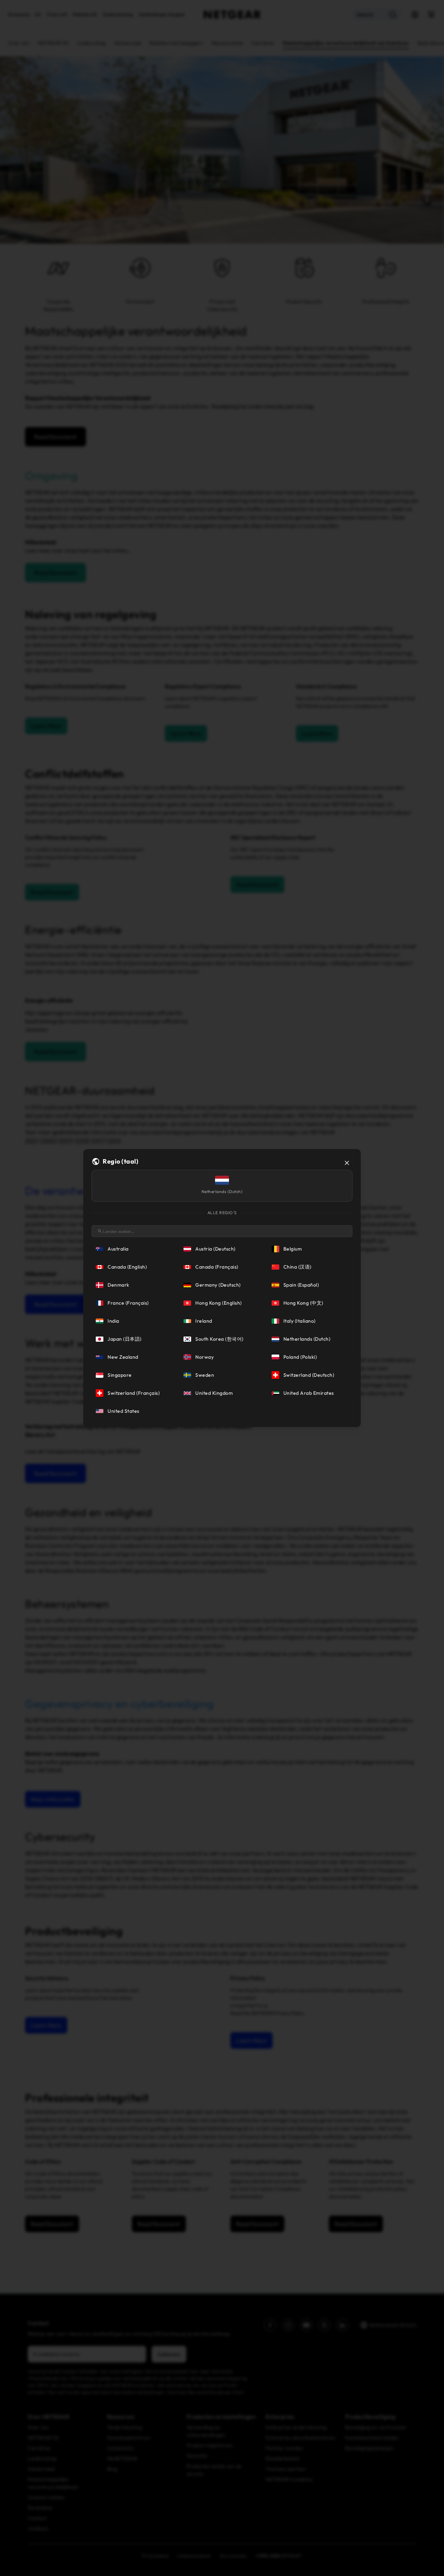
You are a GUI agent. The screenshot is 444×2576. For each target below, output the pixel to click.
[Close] (347, 1163)
